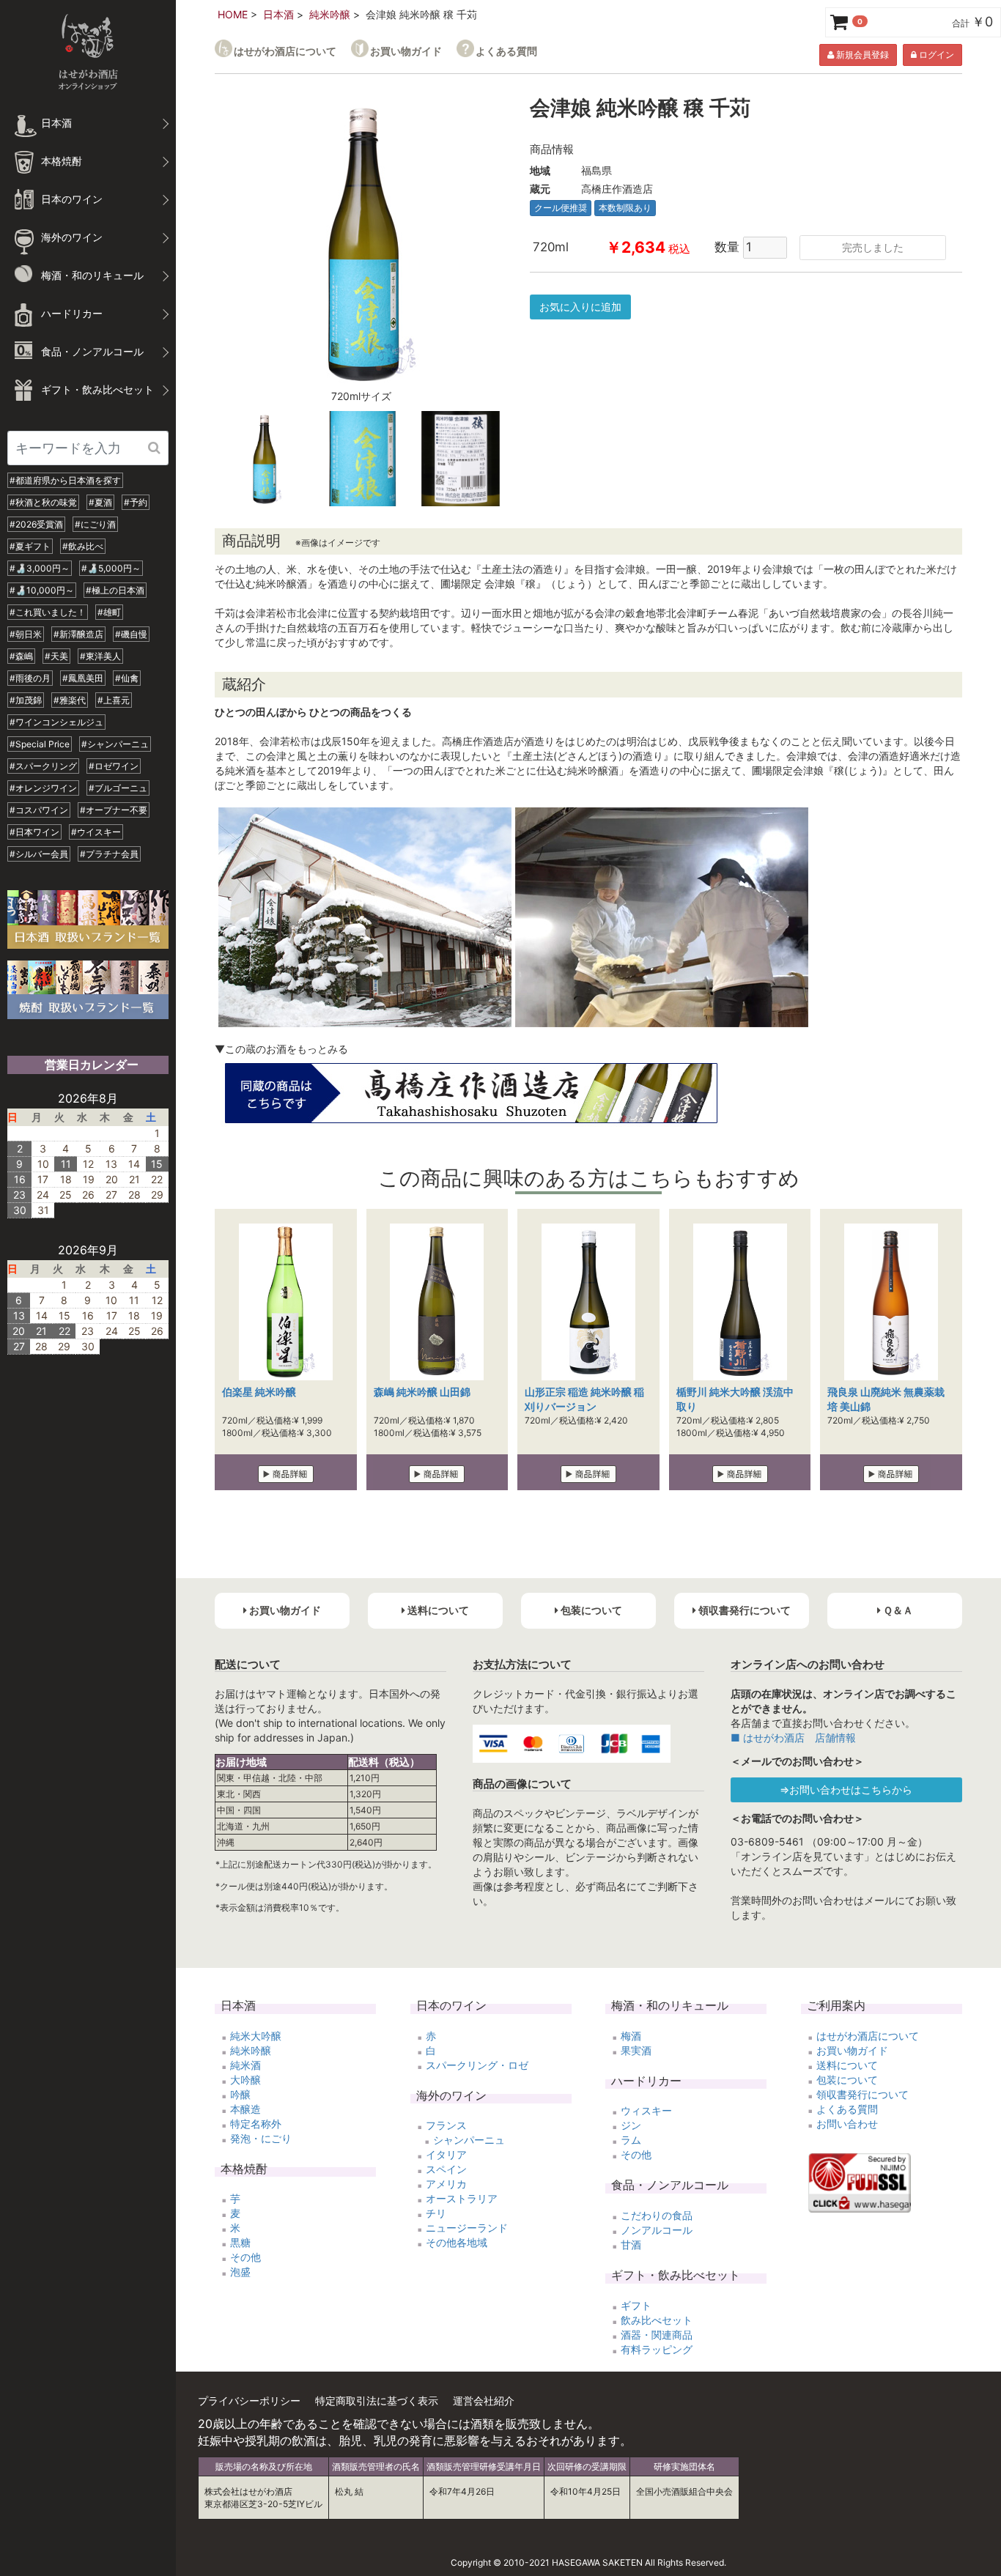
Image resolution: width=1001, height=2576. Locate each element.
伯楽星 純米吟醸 (259, 1392)
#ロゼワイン (114, 766)
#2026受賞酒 (36, 524)
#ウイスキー (96, 832)
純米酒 (245, 2065)
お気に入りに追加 (580, 307)
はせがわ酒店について (285, 51)
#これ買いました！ (48, 612)
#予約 (136, 502)
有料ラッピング (657, 2349)
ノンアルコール (657, 2230)
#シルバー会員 (39, 854)
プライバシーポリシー (249, 2401)
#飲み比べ (83, 546)
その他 (245, 2257)
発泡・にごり (261, 2138)
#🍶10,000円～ (42, 590)
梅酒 (631, 2036)
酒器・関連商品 (657, 2335)
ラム (631, 2140)
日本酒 (278, 14)
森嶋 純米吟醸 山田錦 (422, 1392)
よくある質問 (506, 51)
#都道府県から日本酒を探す (65, 480)
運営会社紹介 (484, 2401)
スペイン (446, 2169)
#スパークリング (43, 766)
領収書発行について (863, 2094)
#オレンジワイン (43, 788)
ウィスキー (646, 2110)
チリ (436, 2213)
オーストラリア (462, 2198)
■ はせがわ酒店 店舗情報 (793, 1737)
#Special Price (40, 744)
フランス (446, 2125)
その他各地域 (457, 2242)
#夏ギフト (30, 546)
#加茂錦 (26, 700)
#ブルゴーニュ (118, 788)
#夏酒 (100, 502)
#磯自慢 (131, 634)
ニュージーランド (467, 2228)
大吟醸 (245, 2080)
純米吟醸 (330, 14)
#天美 (56, 656)
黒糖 (240, 2242)
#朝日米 (26, 634)
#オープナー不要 (114, 810)
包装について (847, 2080)
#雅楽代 (70, 700)
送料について (847, 2065)
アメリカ (446, 2184)
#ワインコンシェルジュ (56, 722)
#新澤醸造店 (78, 634)
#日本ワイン (34, 832)
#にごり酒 (95, 524)
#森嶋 (21, 656)
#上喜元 (114, 700)
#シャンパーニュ (115, 744)
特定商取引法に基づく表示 (377, 2401)
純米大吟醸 (256, 2036)
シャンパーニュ (469, 2140)
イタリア (446, 2154)
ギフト (636, 2305)
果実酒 (636, 2050)
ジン (631, 2125)
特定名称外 (256, 2124)
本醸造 (245, 2109)
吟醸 (240, 2094)
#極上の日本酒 (115, 590)
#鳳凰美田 (83, 678)
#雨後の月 (30, 678)
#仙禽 (127, 678)
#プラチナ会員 (109, 854)
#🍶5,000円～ (111, 568)
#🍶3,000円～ (40, 568)
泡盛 (240, 2272)
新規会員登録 (861, 55)
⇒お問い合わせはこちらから (846, 1789)
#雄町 (109, 612)
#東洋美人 (100, 656)
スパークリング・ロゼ (477, 2065)
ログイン (935, 55)
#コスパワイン (39, 810)
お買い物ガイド (406, 51)
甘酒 (631, 2244)
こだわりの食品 (657, 2215)
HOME (233, 14)
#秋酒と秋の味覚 (43, 502)
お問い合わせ (847, 2124)
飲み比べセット (657, 2320)
